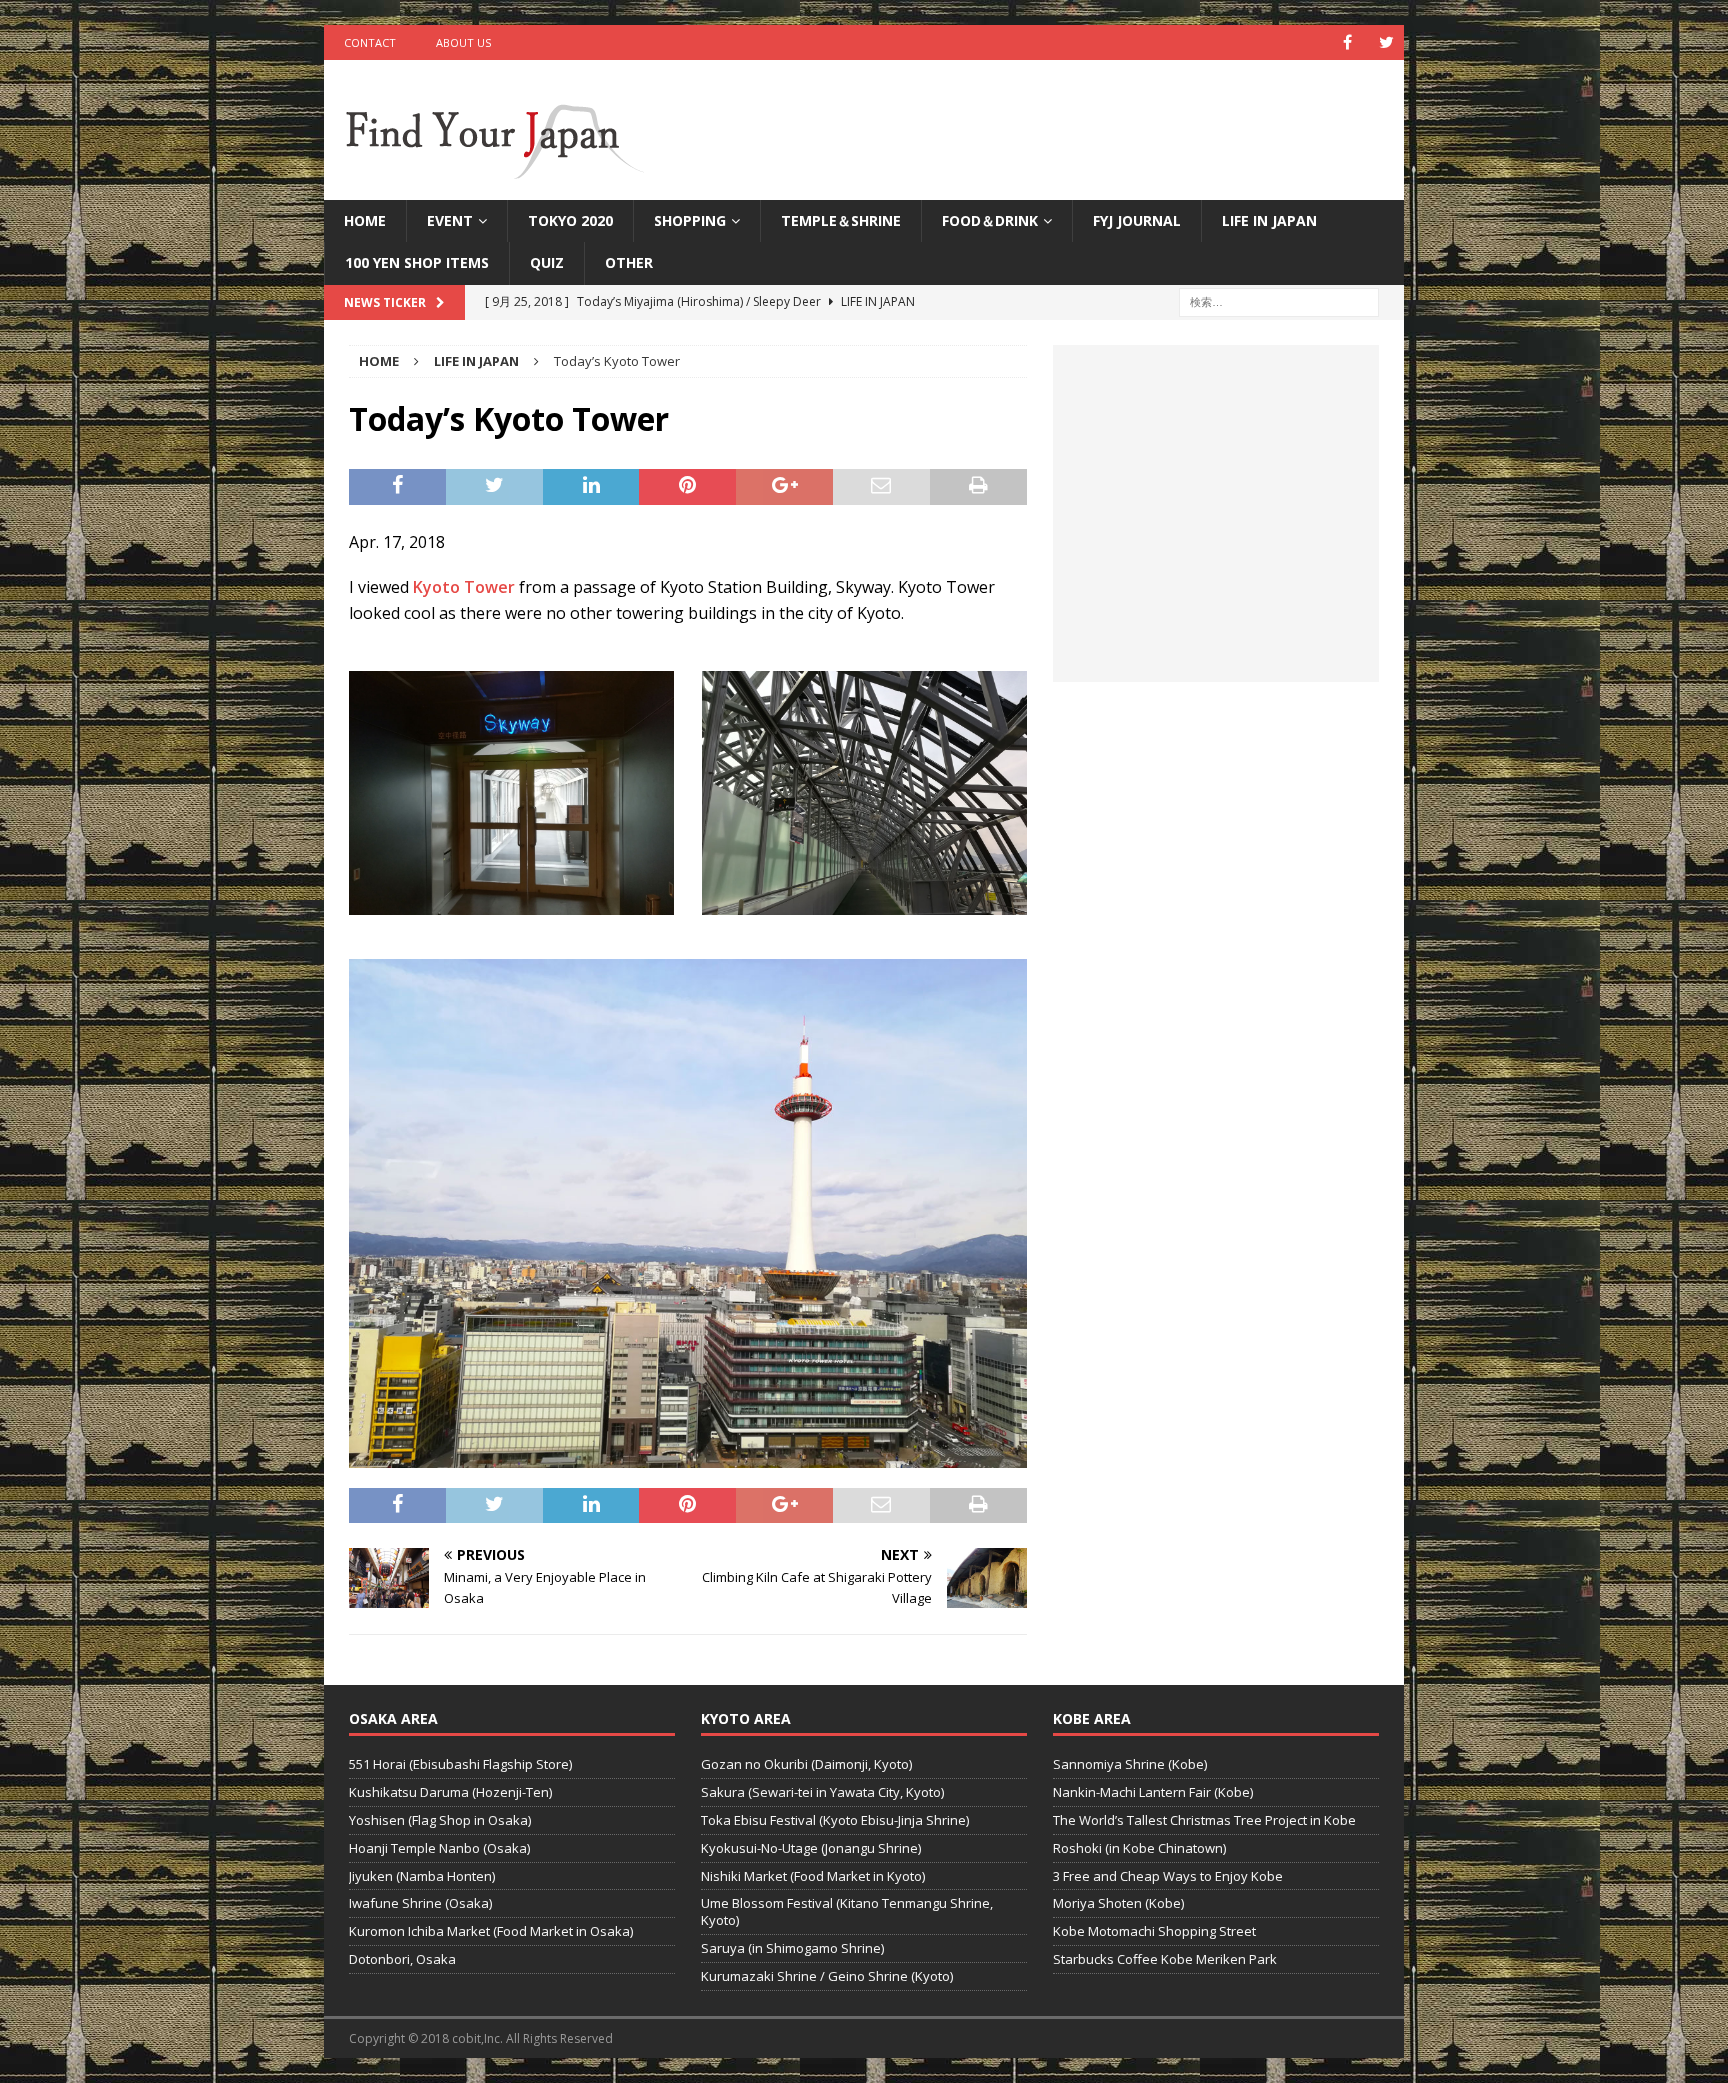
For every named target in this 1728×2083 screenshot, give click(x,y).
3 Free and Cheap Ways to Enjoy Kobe (1168, 1876)
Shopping (690, 220)
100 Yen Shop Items (417, 262)
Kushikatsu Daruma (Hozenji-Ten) (450, 1792)
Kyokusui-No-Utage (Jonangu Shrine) (811, 1848)
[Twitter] (1386, 42)
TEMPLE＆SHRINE (841, 220)
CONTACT (370, 42)
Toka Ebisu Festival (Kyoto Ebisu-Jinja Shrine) (835, 1820)
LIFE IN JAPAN (1269, 220)
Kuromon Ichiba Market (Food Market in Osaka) (491, 1931)
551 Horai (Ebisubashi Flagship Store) (460, 1764)
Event (450, 220)
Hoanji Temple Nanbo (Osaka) (439, 1848)
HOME (365, 220)
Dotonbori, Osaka (402, 1959)
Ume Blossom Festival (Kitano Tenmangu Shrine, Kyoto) (847, 1911)
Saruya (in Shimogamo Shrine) (792, 1948)
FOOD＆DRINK (990, 220)
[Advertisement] (1216, 525)
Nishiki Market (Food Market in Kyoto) (813, 1876)
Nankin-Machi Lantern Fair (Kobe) (1153, 1792)
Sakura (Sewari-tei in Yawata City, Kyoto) (822, 1792)
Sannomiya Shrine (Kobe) (1130, 1764)
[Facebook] (1347, 42)
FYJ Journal (1137, 220)
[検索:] (1279, 300)
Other (629, 262)
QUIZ (547, 262)
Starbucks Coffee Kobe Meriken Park (1165, 1959)
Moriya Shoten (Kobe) (1118, 1903)
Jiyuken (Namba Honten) (422, 1876)
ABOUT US (463, 42)
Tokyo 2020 (570, 220)
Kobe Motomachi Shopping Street (1154, 1931)
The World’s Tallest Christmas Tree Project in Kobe (1204, 1820)
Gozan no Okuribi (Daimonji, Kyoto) (806, 1764)
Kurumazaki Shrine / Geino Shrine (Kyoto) (827, 1976)
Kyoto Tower (464, 587)
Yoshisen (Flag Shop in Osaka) (440, 1820)
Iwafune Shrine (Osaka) (420, 1903)
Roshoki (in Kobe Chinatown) (1139, 1848)
